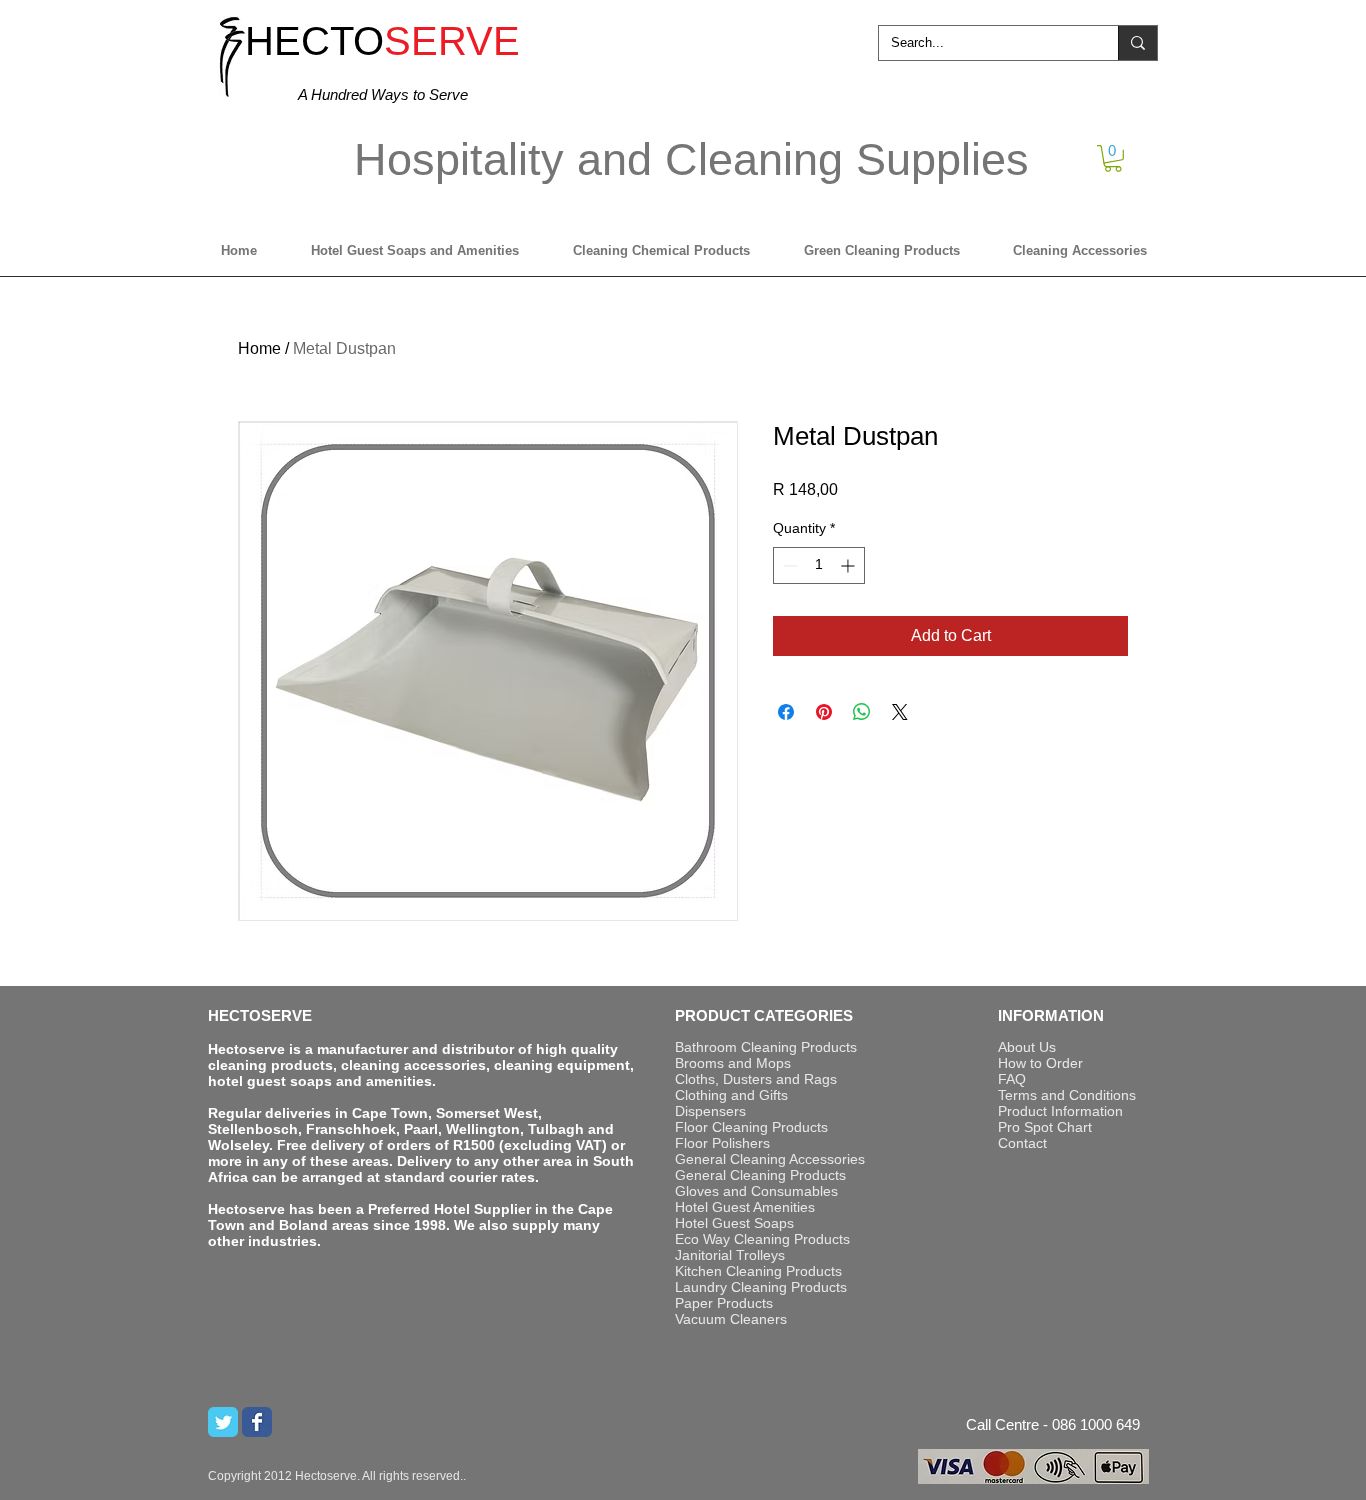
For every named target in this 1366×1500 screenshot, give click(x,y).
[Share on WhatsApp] (862, 712)
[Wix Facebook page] (257, 1422)
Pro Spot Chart (1045, 1127)
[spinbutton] (819, 565)
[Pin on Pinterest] (824, 712)
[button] (1113, 158)
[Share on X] (900, 712)
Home (259, 348)
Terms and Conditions (1067, 1095)
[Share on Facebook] (786, 712)
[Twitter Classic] (223, 1422)
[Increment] (849, 565)
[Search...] (1137, 43)
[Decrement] (788, 565)
